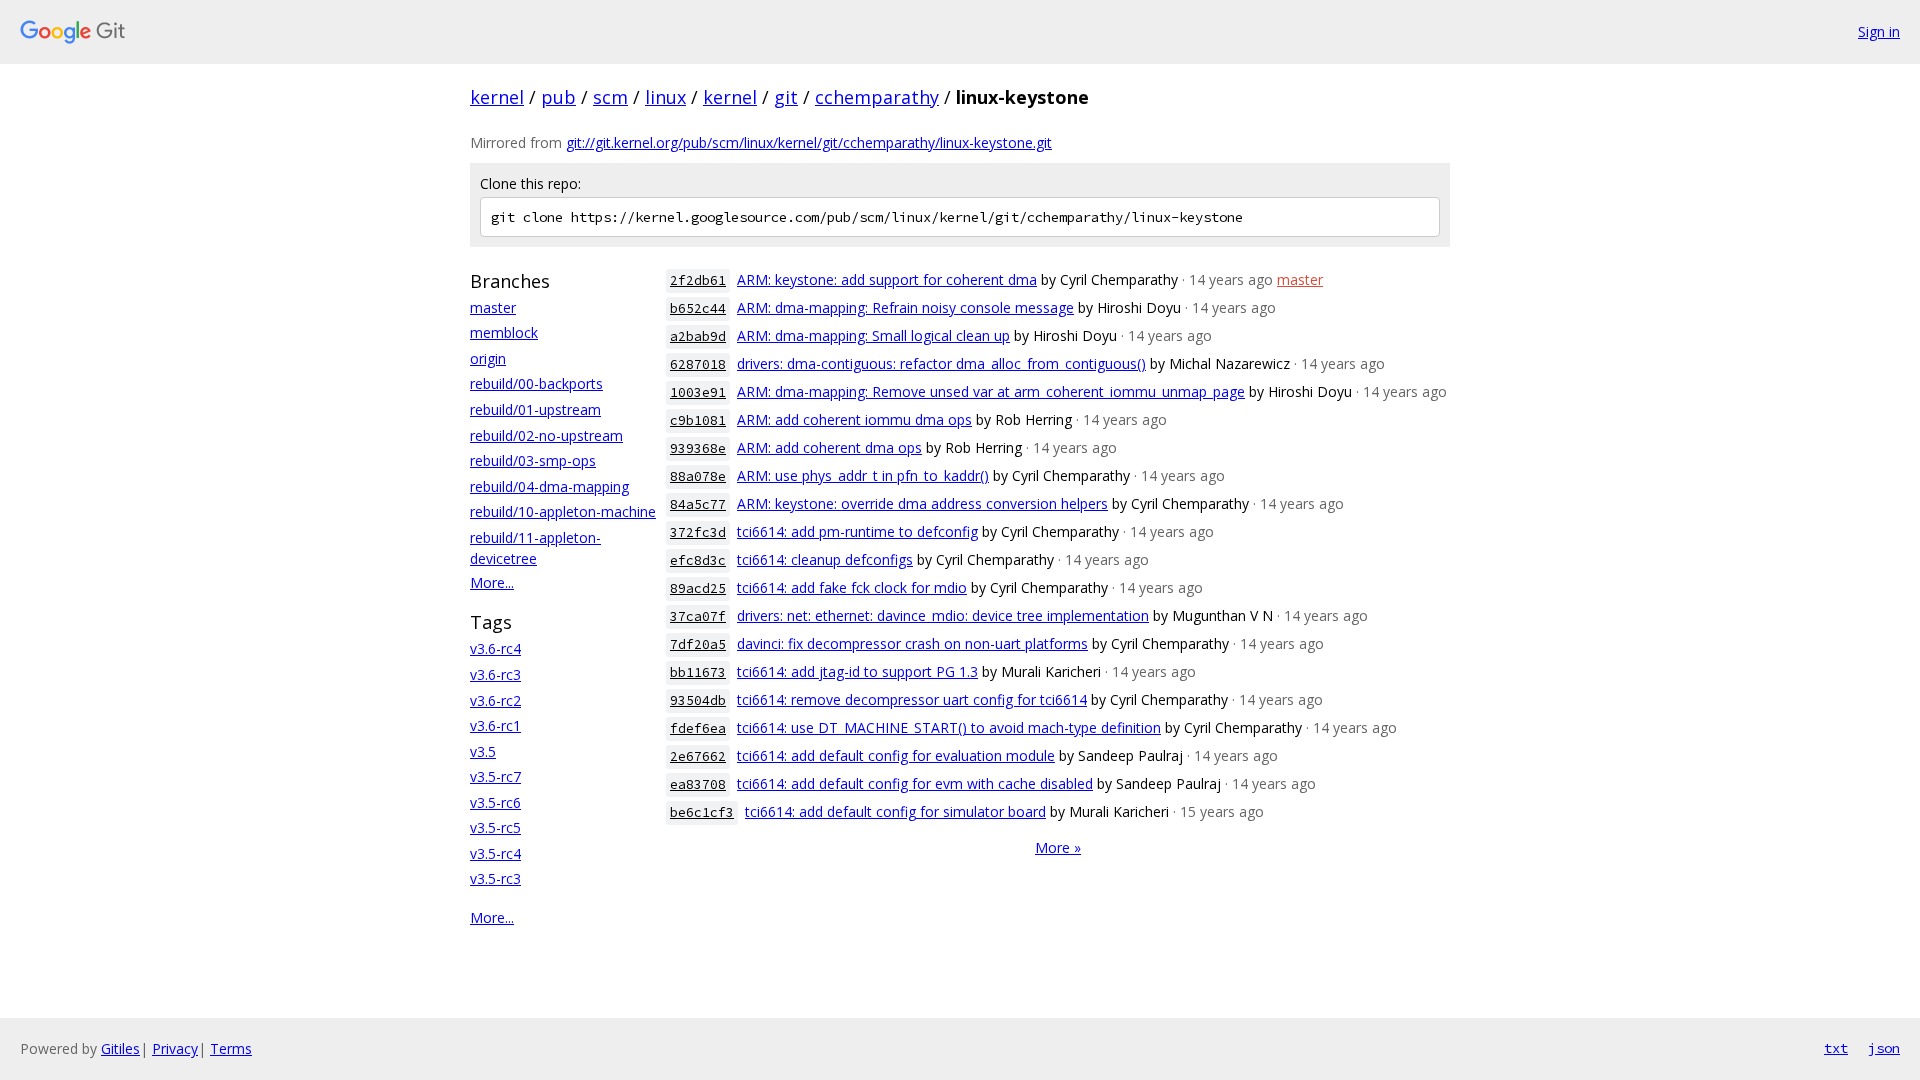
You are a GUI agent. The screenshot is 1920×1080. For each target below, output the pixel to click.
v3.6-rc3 (495, 674)
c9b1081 (698, 420)
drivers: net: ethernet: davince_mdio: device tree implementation (943, 615)
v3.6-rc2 (495, 700)
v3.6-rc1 (495, 725)
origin (488, 358)
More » (1058, 847)
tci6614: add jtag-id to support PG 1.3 (857, 671)
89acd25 (698, 588)
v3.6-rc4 (495, 648)
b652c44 (698, 308)
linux (665, 97)
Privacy (175, 1048)
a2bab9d (698, 336)
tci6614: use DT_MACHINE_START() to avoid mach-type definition (949, 727)
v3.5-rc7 (495, 776)
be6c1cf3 (702, 812)
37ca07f (698, 616)
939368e (698, 448)
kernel (497, 97)
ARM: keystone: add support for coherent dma (887, 279)
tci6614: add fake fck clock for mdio (852, 587)
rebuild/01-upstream (535, 409)
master (493, 307)
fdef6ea (698, 728)
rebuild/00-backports (536, 383)
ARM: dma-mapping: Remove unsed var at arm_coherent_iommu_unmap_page (991, 391)
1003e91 (698, 392)
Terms (231, 1048)
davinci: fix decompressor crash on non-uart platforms (912, 643)
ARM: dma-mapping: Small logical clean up (873, 335)
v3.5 (483, 751)
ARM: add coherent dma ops (829, 447)
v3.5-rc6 (495, 802)
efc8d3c (698, 560)
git (786, 97)
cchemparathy (877, 97)
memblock (504, 332)
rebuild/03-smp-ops (533, 460)
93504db (698, 700)
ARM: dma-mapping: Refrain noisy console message (905, 307)
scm (610, 97)
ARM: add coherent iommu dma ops (854, 419)
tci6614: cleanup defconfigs (825, 559)
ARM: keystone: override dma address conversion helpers (922, 503)
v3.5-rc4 (495, 853)
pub (558, 97)
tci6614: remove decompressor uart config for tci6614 (912, 699)
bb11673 (698, 672)
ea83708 (698, 784)
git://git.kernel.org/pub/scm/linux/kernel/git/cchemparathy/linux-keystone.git (809, 142)
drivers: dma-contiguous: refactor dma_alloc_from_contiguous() (941, 363)
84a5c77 (698, 504)
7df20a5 (698, 644)
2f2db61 (698, 280)
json (1884, 1048)
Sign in (1879, 31)
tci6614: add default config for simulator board (895, 811)
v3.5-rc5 (495, 827)
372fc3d (698, 532)
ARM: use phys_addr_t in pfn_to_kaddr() (863, 475)
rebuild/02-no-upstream (546, 435)
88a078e (698, 476)
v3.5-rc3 (495, 878)
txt (1836, 1048)
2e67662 (698, 756)
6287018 (698, 364)
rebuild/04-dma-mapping (549, 486)
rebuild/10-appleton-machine (563, 511)
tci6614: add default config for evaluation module (896, 755)
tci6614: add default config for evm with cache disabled (915, 783)
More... (492, 582)
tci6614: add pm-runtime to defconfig (857, 531)
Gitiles (120, 1048)
